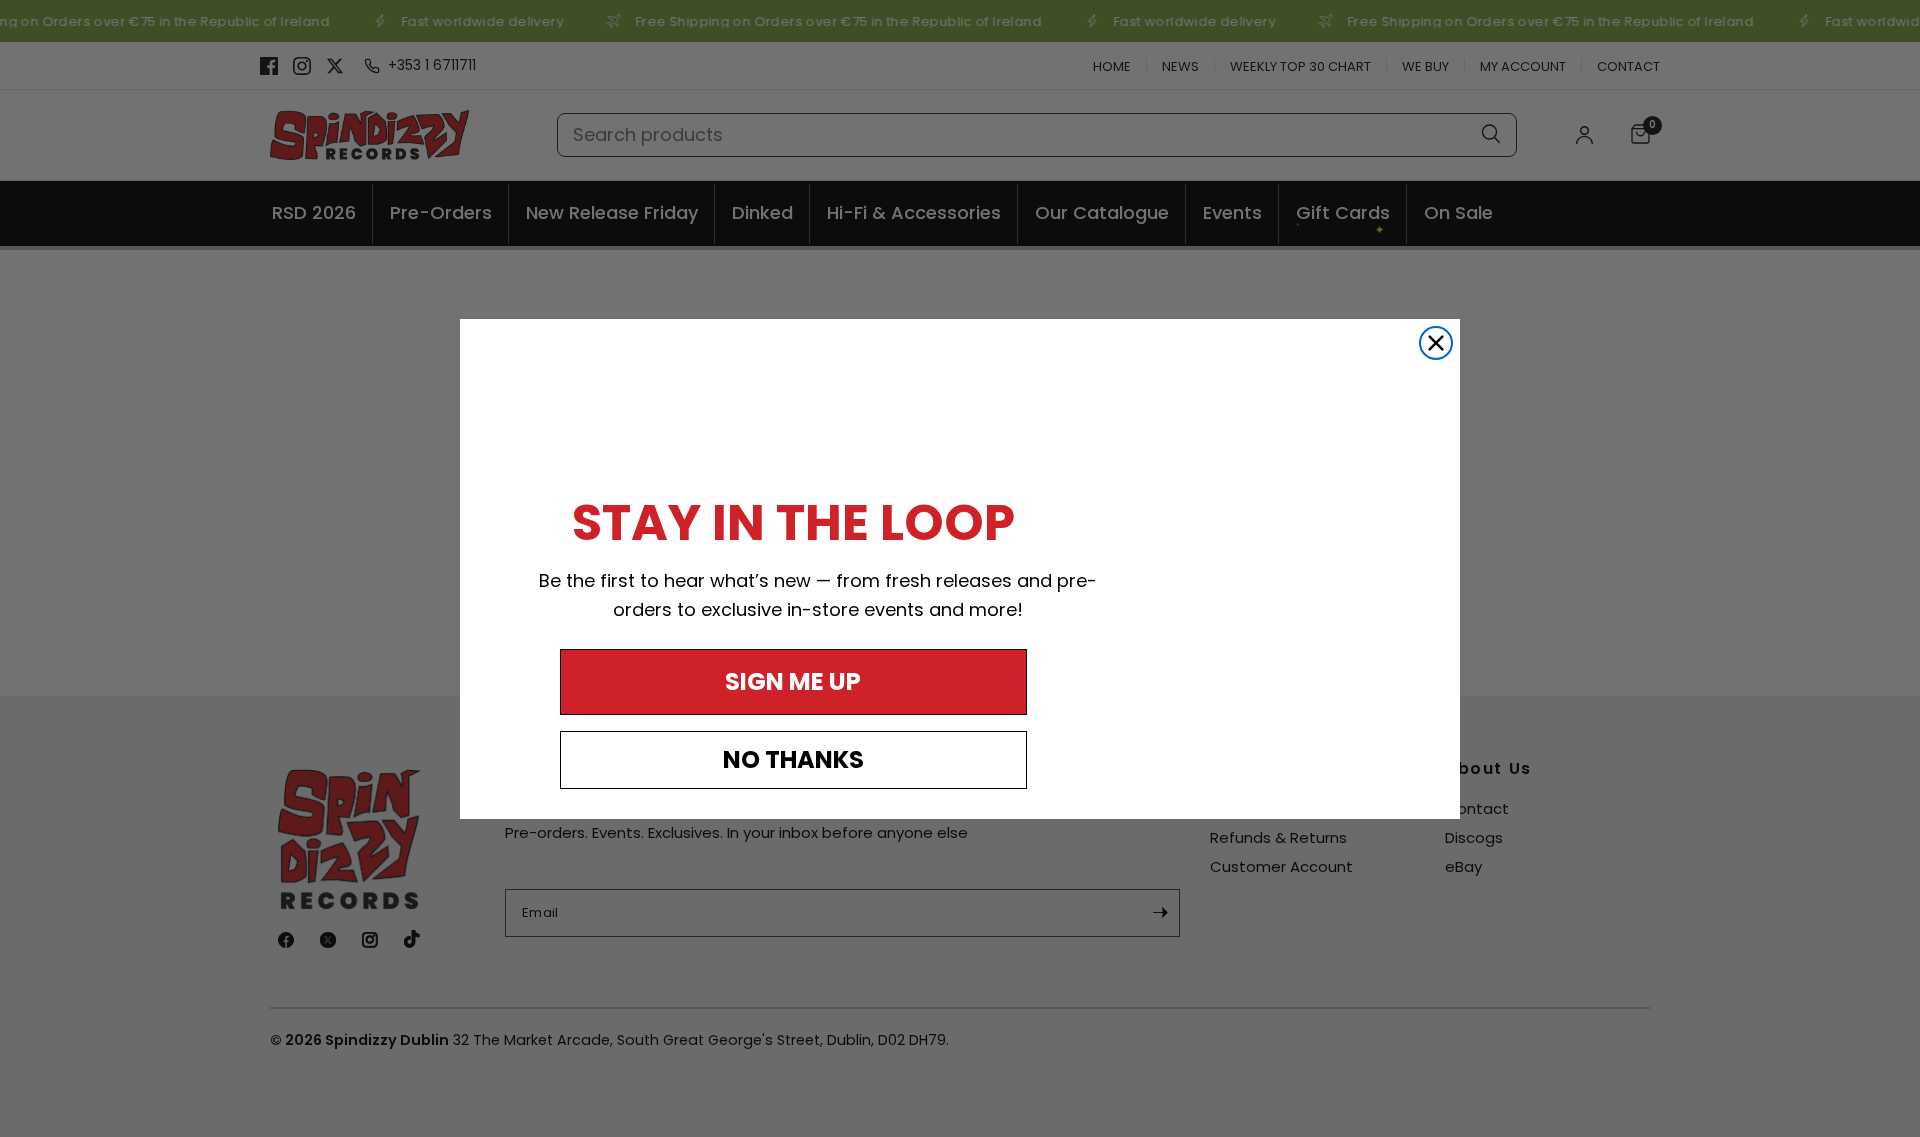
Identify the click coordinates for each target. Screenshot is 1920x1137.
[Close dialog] (1436, 343)
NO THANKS (793, 759)
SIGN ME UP (793, 681)
